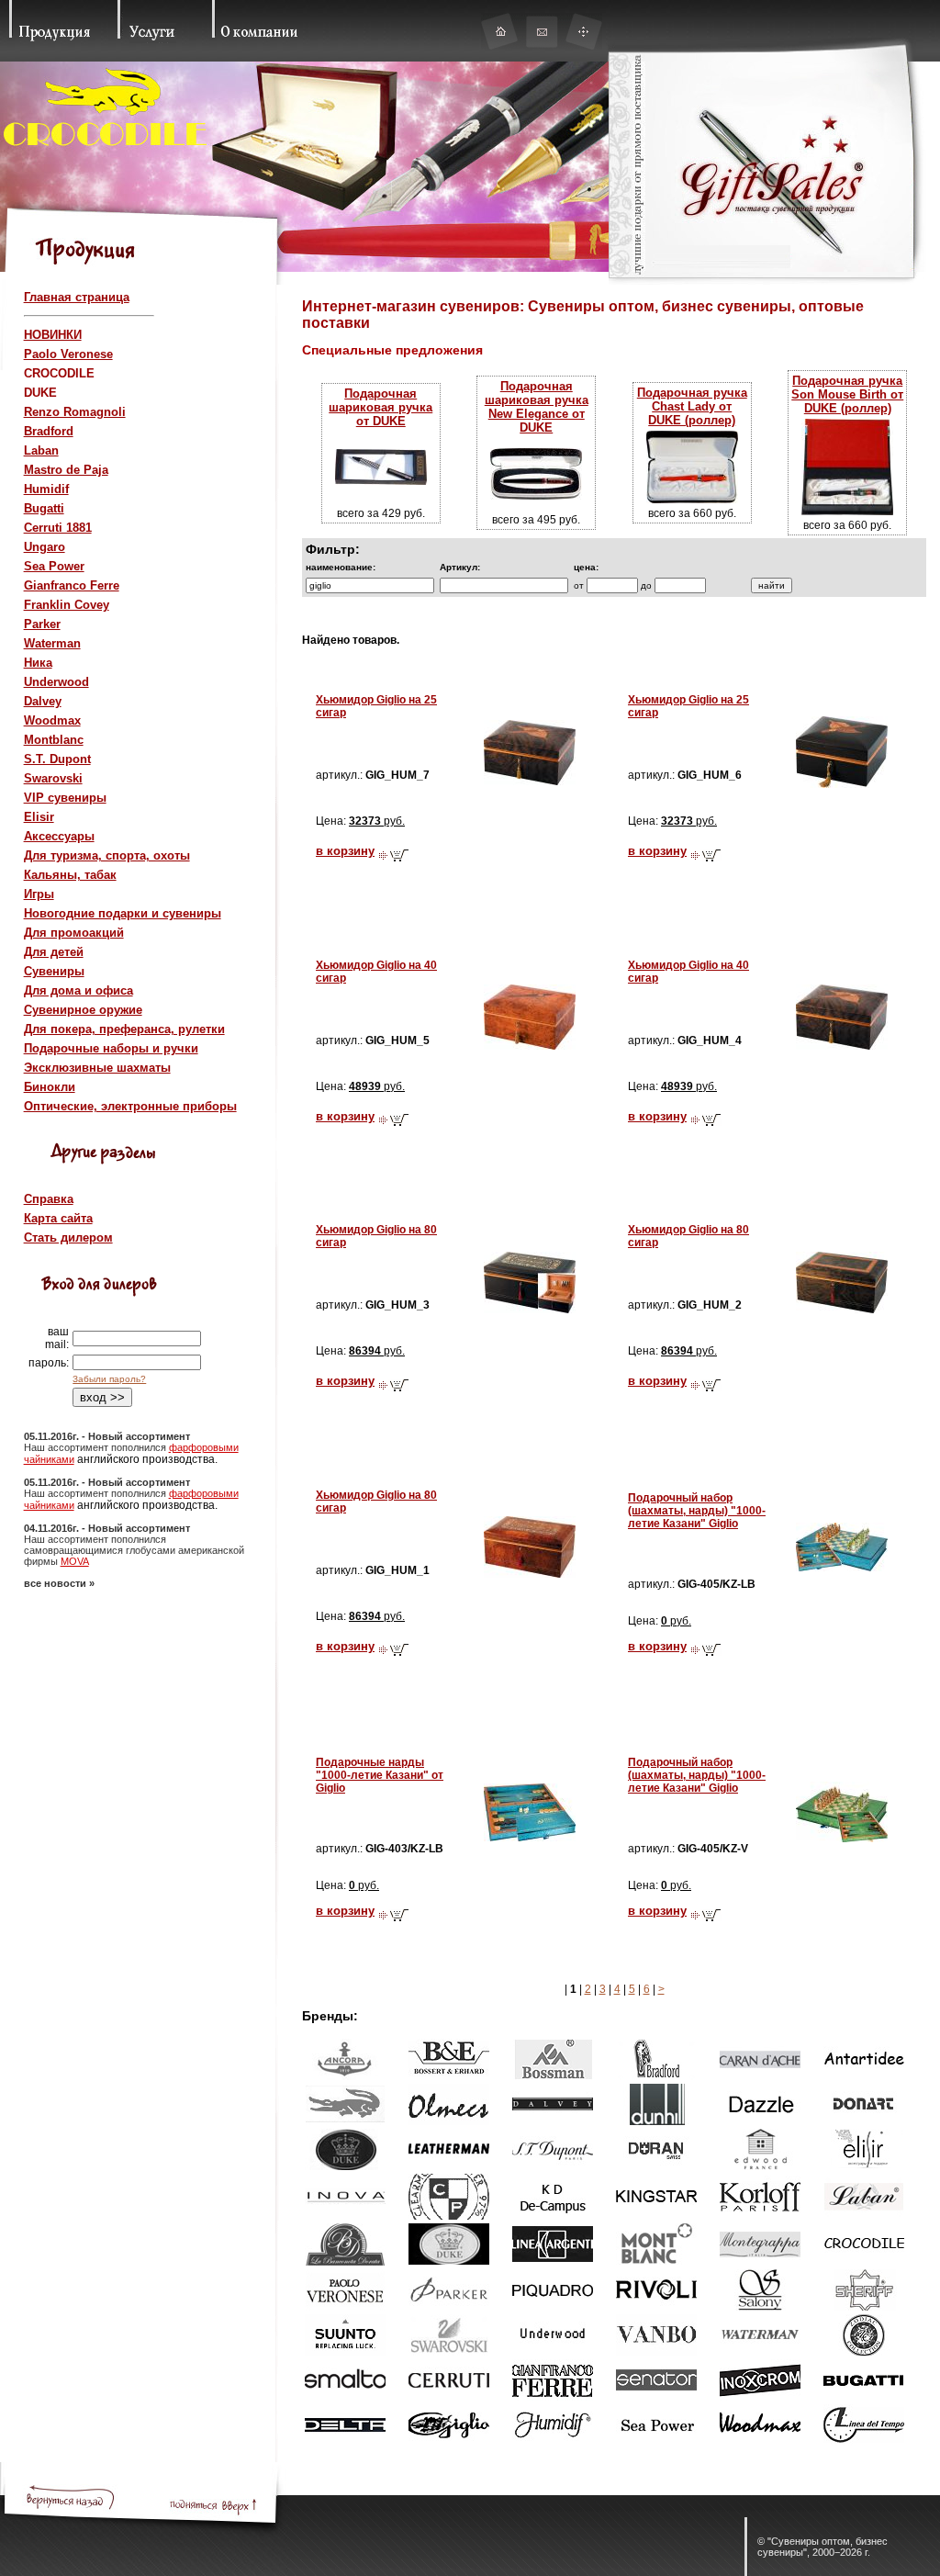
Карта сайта (58, 1218)
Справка (49, 1199)
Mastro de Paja (66, 470)
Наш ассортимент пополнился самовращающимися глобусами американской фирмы (134, 1550)
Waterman (52, 643)
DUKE (40, 393)
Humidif (46, 489)
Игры (39, 894)
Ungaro (45, 547)
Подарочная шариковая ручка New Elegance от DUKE (537, 407)
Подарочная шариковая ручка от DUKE (380, 407)
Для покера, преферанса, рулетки (124, 1029)
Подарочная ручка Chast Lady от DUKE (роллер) (692, 406)
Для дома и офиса (78, 990)
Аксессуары (59, 836)
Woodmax (52, 720)
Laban (41, 450)
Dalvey (43, 701)
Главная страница (77, 297)
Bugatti (44, 508)
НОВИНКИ (53, 335)
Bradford (49, 431)
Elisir (39, 817)
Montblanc (54, 740)
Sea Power (54, 566)
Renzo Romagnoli (75, 412)
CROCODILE (59, 373)
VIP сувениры (65, 798)
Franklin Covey (67, 605)
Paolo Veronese (68, 354)
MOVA (75, 1561)
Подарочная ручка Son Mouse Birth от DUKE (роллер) (847, 394)
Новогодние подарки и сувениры (123, 913)
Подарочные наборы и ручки (111, 1048)
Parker (42, 624)
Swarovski (53, 778)
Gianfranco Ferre (72, 585)
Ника (38, 663)
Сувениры (54, 971)
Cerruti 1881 (58, 528)
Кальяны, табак (70, 875)
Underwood (56, 682)
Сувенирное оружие (83, 1010)
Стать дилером (68, 1237)
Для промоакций (74, 933)
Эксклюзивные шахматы (97, 1068)
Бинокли (50, 1087)
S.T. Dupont (57, 759)
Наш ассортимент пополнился (96, 1447)
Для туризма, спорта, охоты (107, 855)
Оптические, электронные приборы (130, 1106)
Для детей (54, 952)
